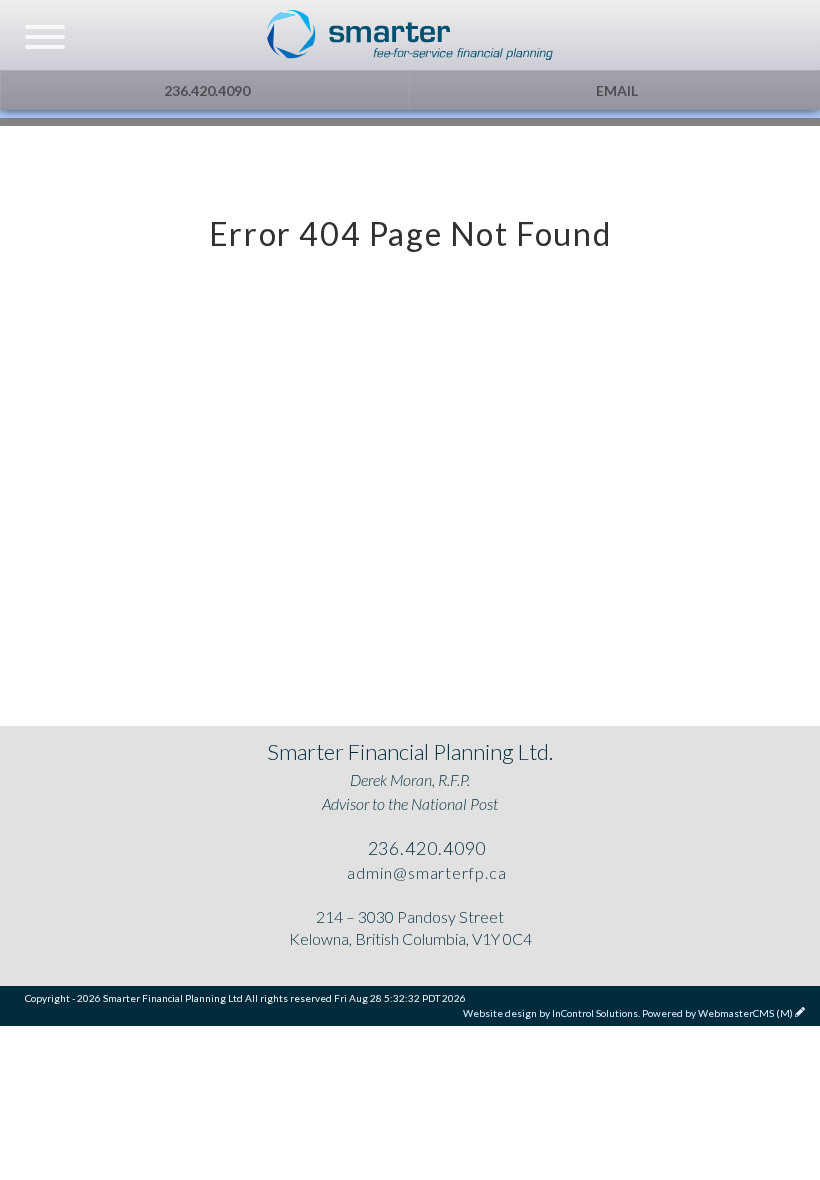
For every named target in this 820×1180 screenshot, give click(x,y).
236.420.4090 (205, 90)
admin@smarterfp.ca (424, 872)
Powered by (717, 1013)
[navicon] (45, 39)
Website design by (550, 1013)
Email (615, 90)
